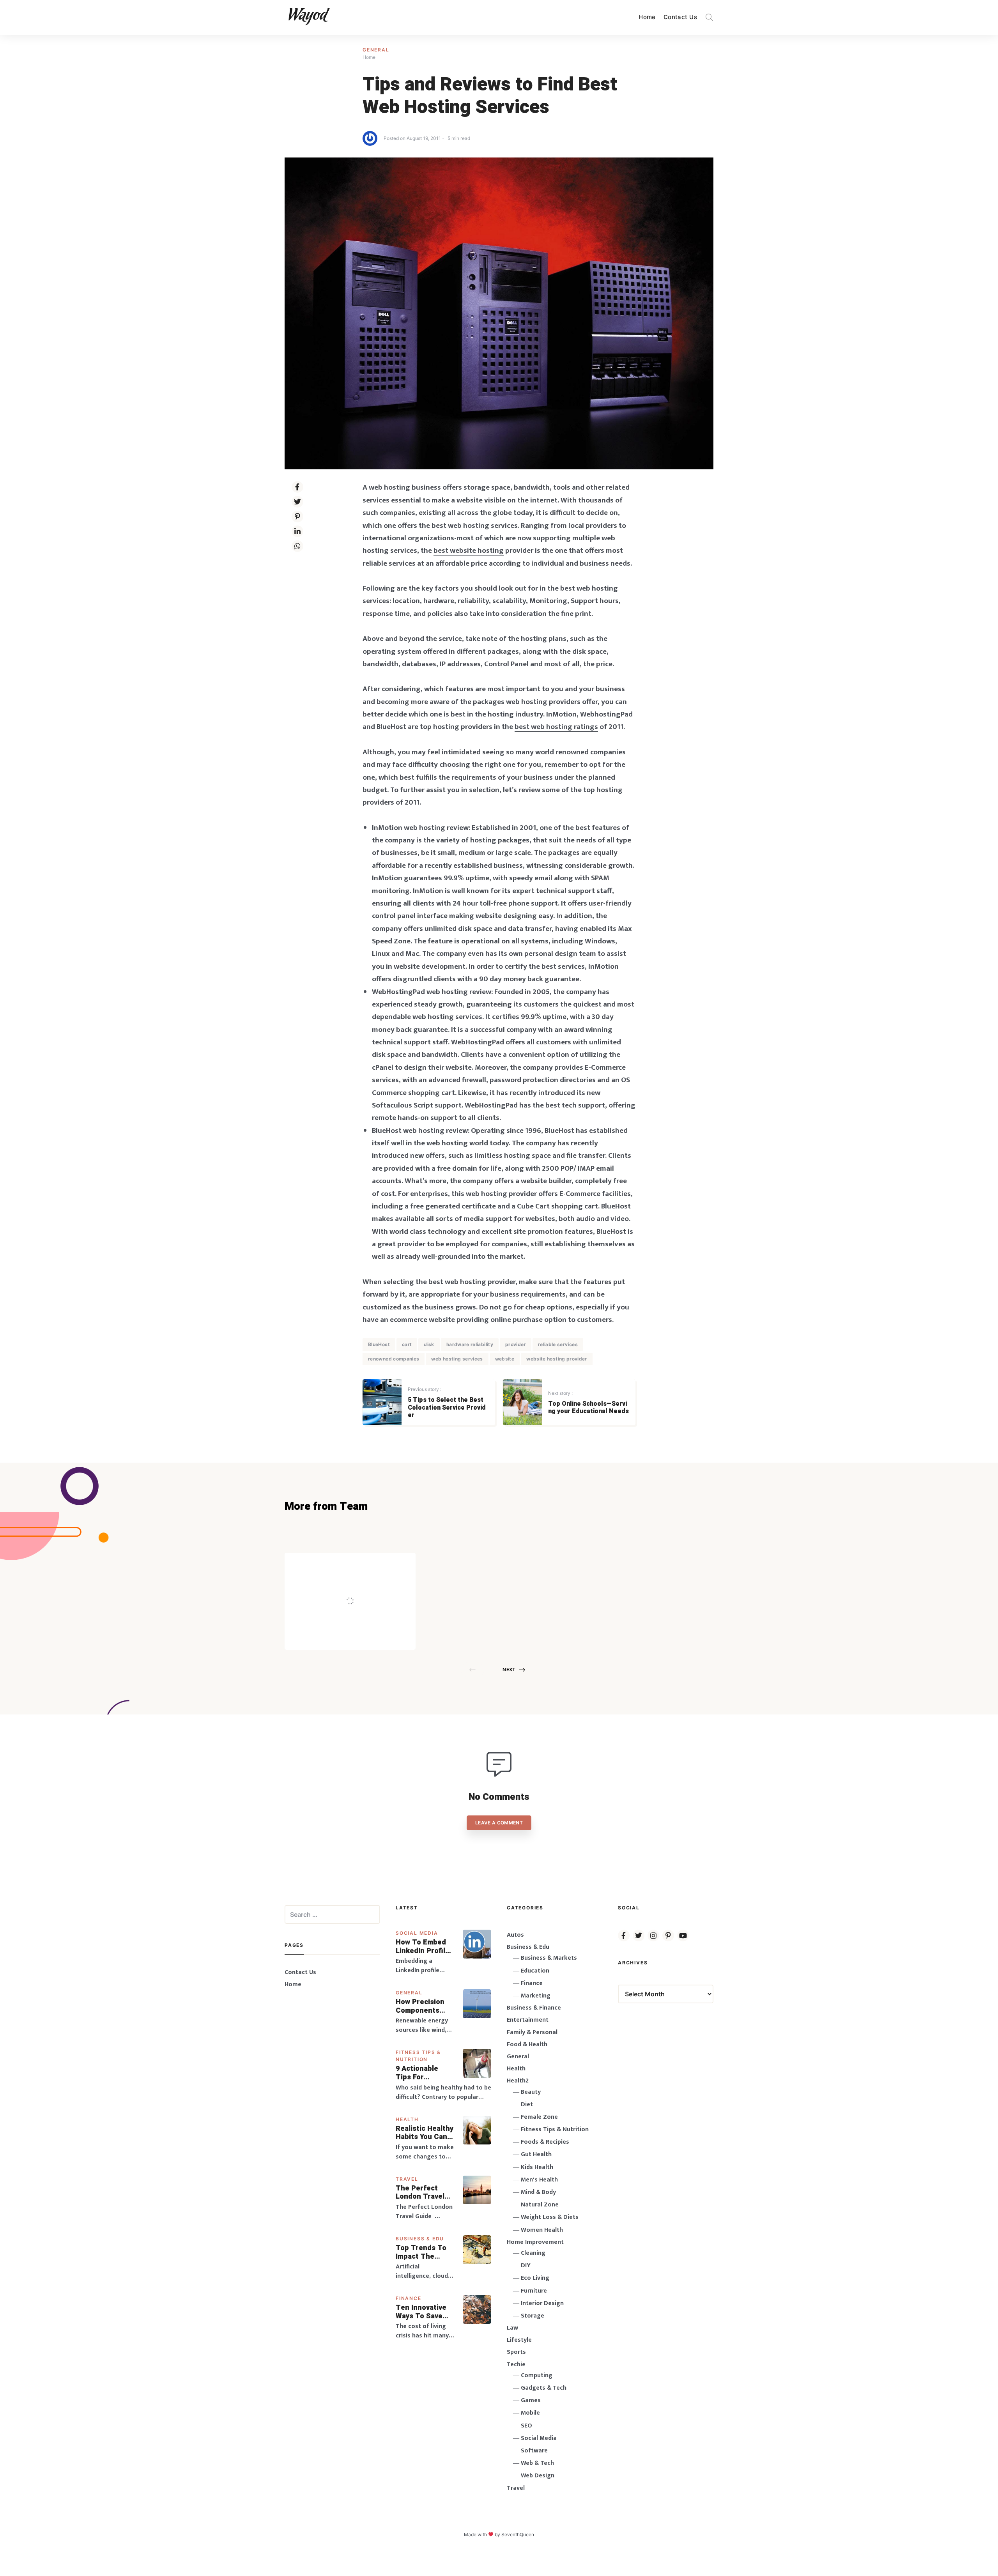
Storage (533, 2316)
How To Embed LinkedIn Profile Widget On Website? (423, 1947)
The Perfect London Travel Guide (420, 2193)
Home (647, 17)
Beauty (531, 2092)
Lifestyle (519, 2340)
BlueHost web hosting (408, 1131)
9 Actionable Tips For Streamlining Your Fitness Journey (418, 2073)
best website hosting (469, 550)
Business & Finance (534, 2008)
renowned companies (394, 1359)
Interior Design (542, 2303)
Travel (407, 2179)
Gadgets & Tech (544, 2388)
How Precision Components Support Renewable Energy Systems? (425, 2006)
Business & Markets (549, 1958)
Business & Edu (420, 2239)
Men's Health (539, 2180)
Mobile (530, 2413)
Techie (516, 2365)
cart (407, 1344)
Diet (527, 2104)
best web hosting (460, 525)
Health (407, 2119)
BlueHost (379, 1344)
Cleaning (533, 2253)
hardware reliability (470, 1344)
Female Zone (539, 2117)
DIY (526, 2265)
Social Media (417, 1933)
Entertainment (528, 2020)
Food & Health (527, 2044)
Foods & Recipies (362, 1564)
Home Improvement (535, 2242)
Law (512, 2328)
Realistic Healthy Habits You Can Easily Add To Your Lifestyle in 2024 (425, 2133)
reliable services (558, 1344)
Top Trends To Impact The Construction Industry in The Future (422, 2252)
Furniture (534, 2291)
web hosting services (457, 1359)
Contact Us (680, 17)
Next (509, 1669)
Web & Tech (537, 2463)
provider (516, 1344)
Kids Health (537, 2167)
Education (535, 1971)
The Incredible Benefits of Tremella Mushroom (366, 1584)
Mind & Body (538, 2192)
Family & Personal (532, 2032)
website (505, 1359)
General (376, 50)
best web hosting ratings (556, 727)
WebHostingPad (478, 1042)
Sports (516, 2352)
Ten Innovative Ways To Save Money (421, 2312)
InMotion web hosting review (420, 828)
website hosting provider (557, 1359)
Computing (537, 2375)
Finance (409, 2298)
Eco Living (535, 2278)
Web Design (538, 2476)
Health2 (518, 2081)
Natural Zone (540, 2205)
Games (531, 2400)
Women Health (542, 2230)
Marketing (536, 1996)
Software (534, 2451)
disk (429, 1344)
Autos (515, 1935)
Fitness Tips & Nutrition (555, 2129)
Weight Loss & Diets (550, 2217)
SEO (526, 2426)
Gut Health (536, 2154)
